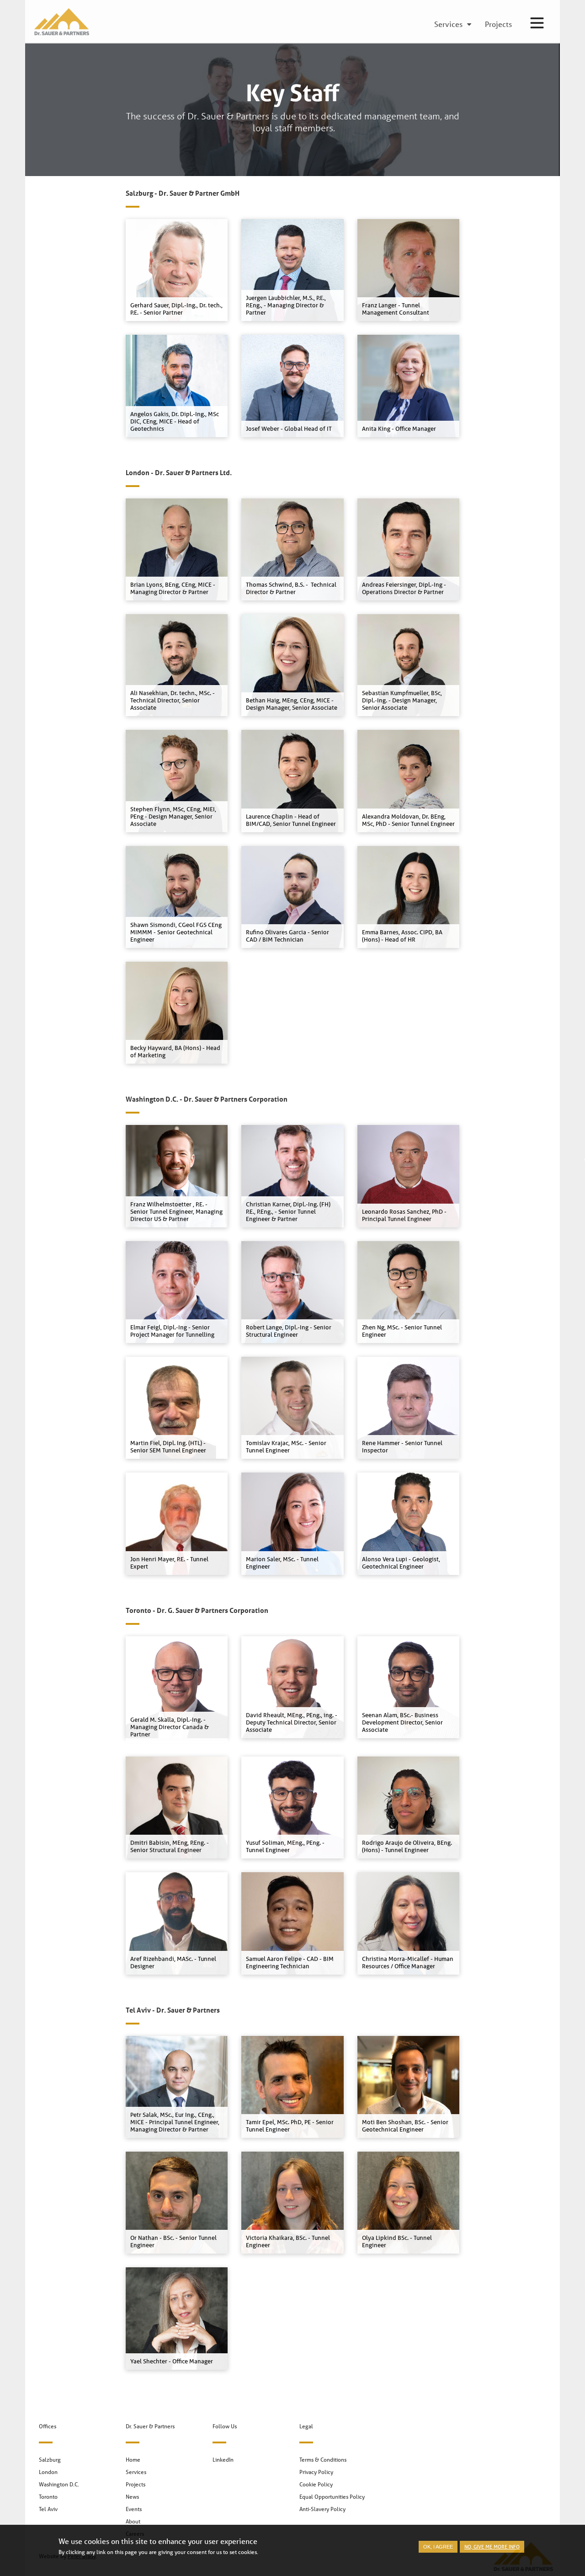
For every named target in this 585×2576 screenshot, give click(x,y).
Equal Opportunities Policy (332, 2497)
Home (133, 2460)
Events (134, 2509)
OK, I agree (438, 2547)
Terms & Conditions (323, 2460)
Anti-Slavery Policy (322, 2509)
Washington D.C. (59, 2484)
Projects (136, 2484)
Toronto (48, 2497)
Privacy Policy (316, 2472)
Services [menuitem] (448, 25)
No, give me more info (492, 2547)
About (133, 2521)
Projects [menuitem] (498, 25)
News (132, 2497)
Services (136, 2472)
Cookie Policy (316, 2484)
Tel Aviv (48, 2509)
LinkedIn (223, 2460)
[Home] (59, 22)
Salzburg (50, 2460)
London (48, 2472)
